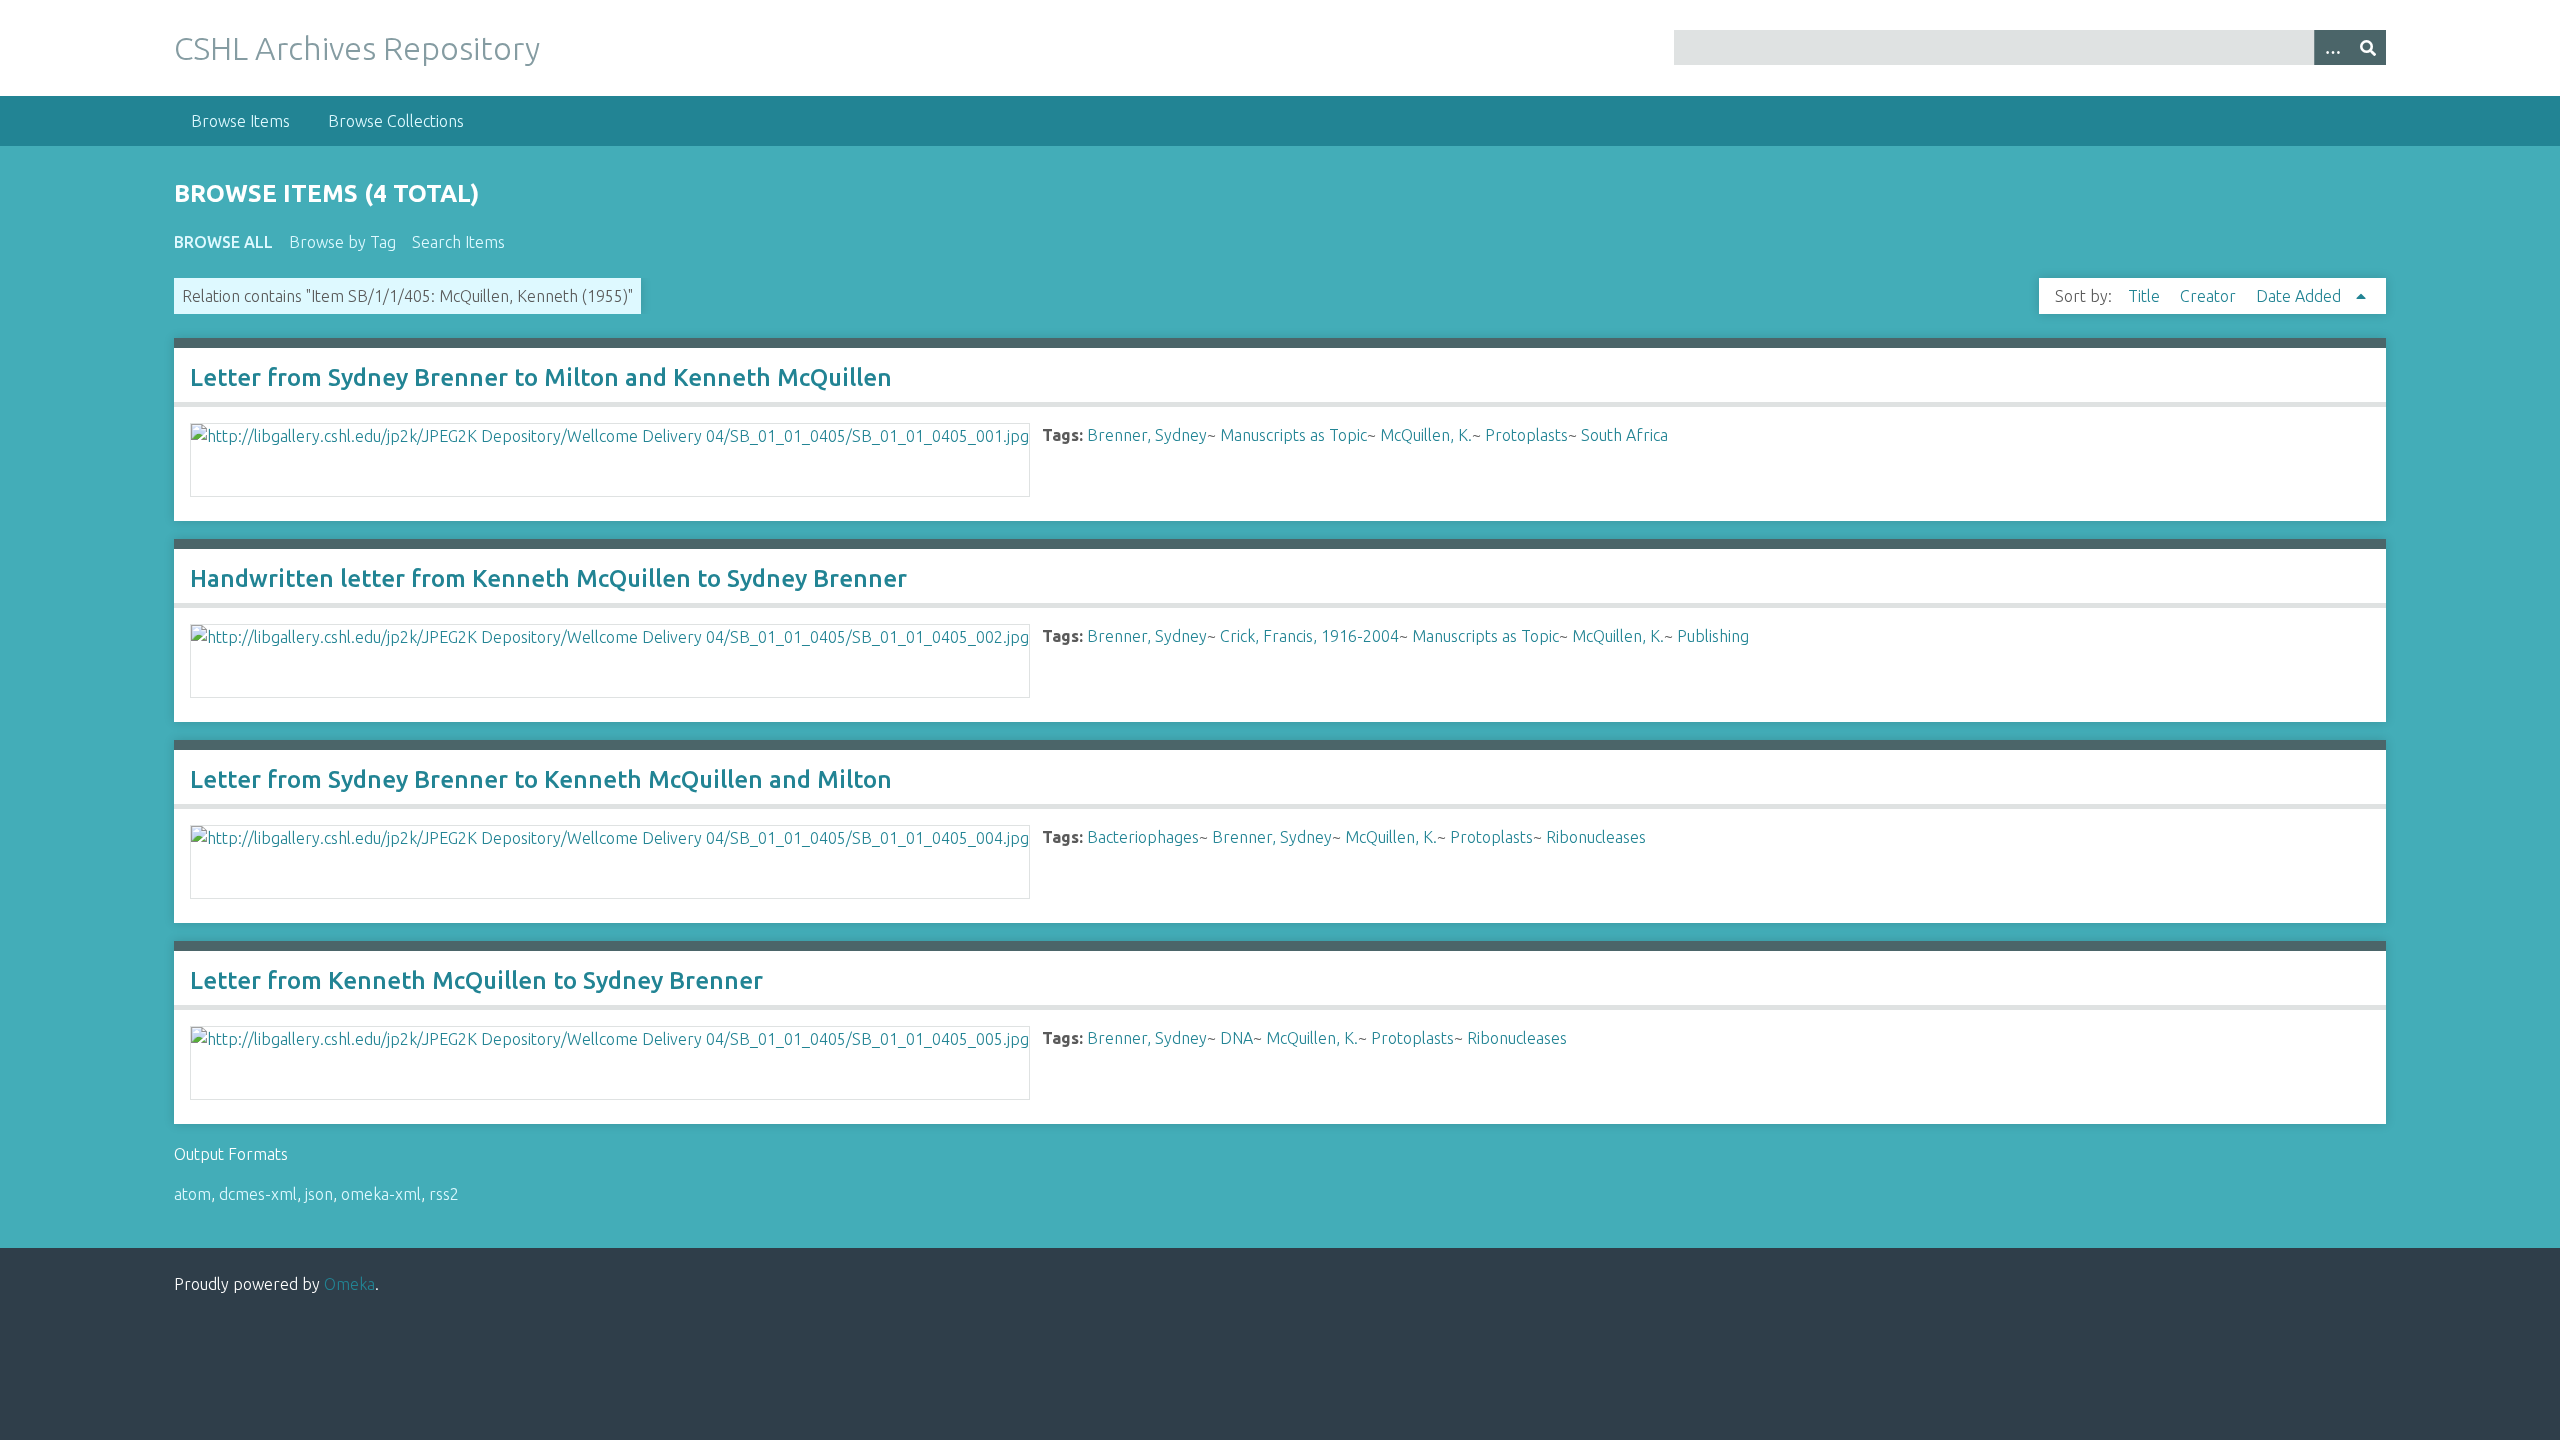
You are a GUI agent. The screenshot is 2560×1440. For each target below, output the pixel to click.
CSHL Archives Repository (357, 48)
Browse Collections (396, 121)
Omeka (349, 1284)
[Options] (2332, 47)
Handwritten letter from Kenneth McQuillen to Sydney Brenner (548, 578)
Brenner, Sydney (1147, 435)
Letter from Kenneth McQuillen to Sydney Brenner (476, 980)
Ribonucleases (1596, 837)
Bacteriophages (1143, 837)
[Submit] (2368, 47)
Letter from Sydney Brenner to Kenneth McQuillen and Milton (541, 779)
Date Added (2300, 296)
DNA (1236, 1038)
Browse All (223, 242)
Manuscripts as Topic (1293, 435)
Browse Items (240, 121)
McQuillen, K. (1426, 435)
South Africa (1624, 435)
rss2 (444, 1194)
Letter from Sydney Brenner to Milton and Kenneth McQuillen (541, 377)
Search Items (458, 242)
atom (192, 1194)
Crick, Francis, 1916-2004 (1309, 636)
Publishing (1713, 636)
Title (2146, 296)
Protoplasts (1526, 435)
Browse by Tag (342, 242)
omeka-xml (381, 1194)
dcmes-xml (258, 1194)
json (319, 1194)
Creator (2210, 296)
